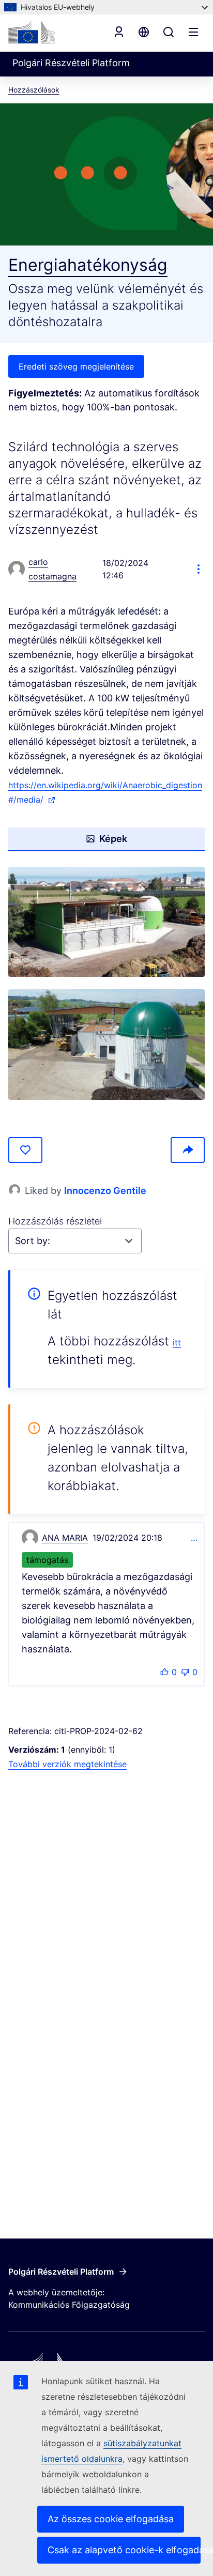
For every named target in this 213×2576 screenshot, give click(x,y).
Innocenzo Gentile (105, 1191)
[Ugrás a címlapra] (32, 32)
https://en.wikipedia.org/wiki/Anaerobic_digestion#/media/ (105, 793)
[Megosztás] (188, 1150)
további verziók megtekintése (67, 1764)
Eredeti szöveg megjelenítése (76, 366)
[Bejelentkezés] (119, 32)
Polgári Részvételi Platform (61, 2272)
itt (177, 1342)
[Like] (25, 1150)
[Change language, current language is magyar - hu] (144, 32)
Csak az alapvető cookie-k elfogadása (124, 2550)
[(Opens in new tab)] (106, 922)
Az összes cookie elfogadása (111, 2519)
